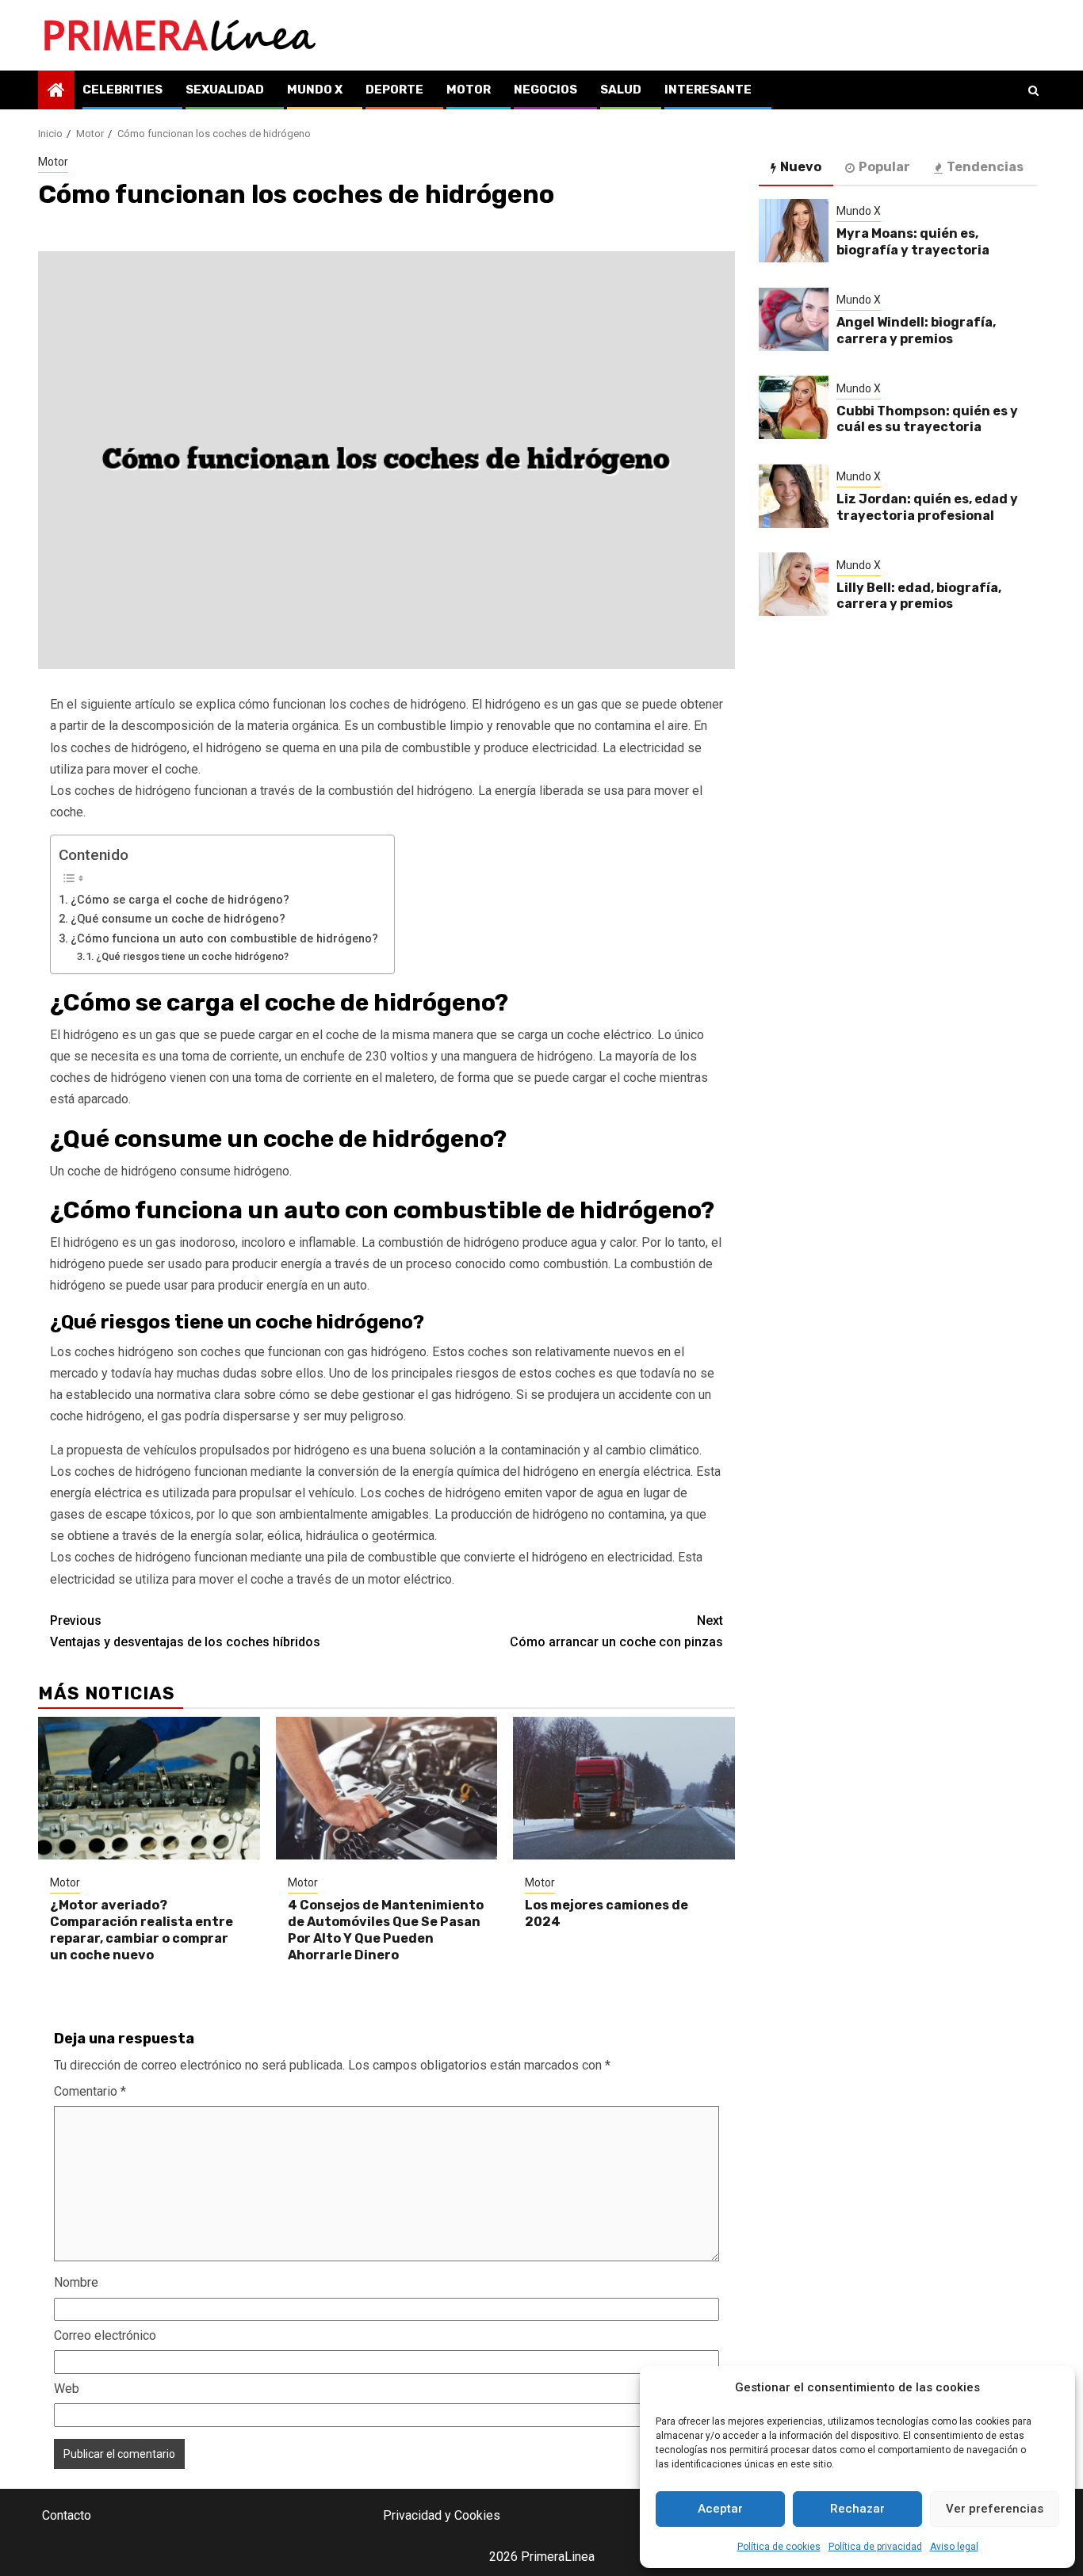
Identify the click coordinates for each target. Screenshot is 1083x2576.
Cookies (477, 2515)
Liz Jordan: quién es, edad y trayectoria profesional (927, 507)
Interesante (708, 90)
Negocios (545, 90)
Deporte (394, 90)
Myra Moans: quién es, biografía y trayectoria (913, 242)
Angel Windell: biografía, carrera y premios (916, 331)
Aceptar (720, 2509)
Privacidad (412, 2515)
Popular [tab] (884, 167)
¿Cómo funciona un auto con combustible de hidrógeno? (224, 939)
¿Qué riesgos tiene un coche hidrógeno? (192, 956)
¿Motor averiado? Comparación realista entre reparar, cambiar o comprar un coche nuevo (142, 1930)
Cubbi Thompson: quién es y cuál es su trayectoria (927, 419)
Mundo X (315, 90)
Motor (469, 90)
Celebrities (122, 90)
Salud (621, 90)
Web (67, 2389)
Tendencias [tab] (985, 167)
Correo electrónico (105, 2335)
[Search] (1033, 90)
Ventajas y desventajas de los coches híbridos (185, 1631)
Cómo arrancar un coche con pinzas (616, 1631)
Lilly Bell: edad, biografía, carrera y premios (919, 596)
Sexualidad (225, 90)
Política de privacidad (875, 2547)
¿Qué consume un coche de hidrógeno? (178, 919)
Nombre (76, 2282)
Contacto (67, 2515)
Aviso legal (954, 2547)
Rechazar (857, 2509)
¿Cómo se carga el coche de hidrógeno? (180, 900)
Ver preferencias (995, 2509)
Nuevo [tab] (801, 167)
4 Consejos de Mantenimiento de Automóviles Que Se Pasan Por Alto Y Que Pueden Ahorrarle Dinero (386, 1930)
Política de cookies (779, 2547)
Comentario (90, 2091)
